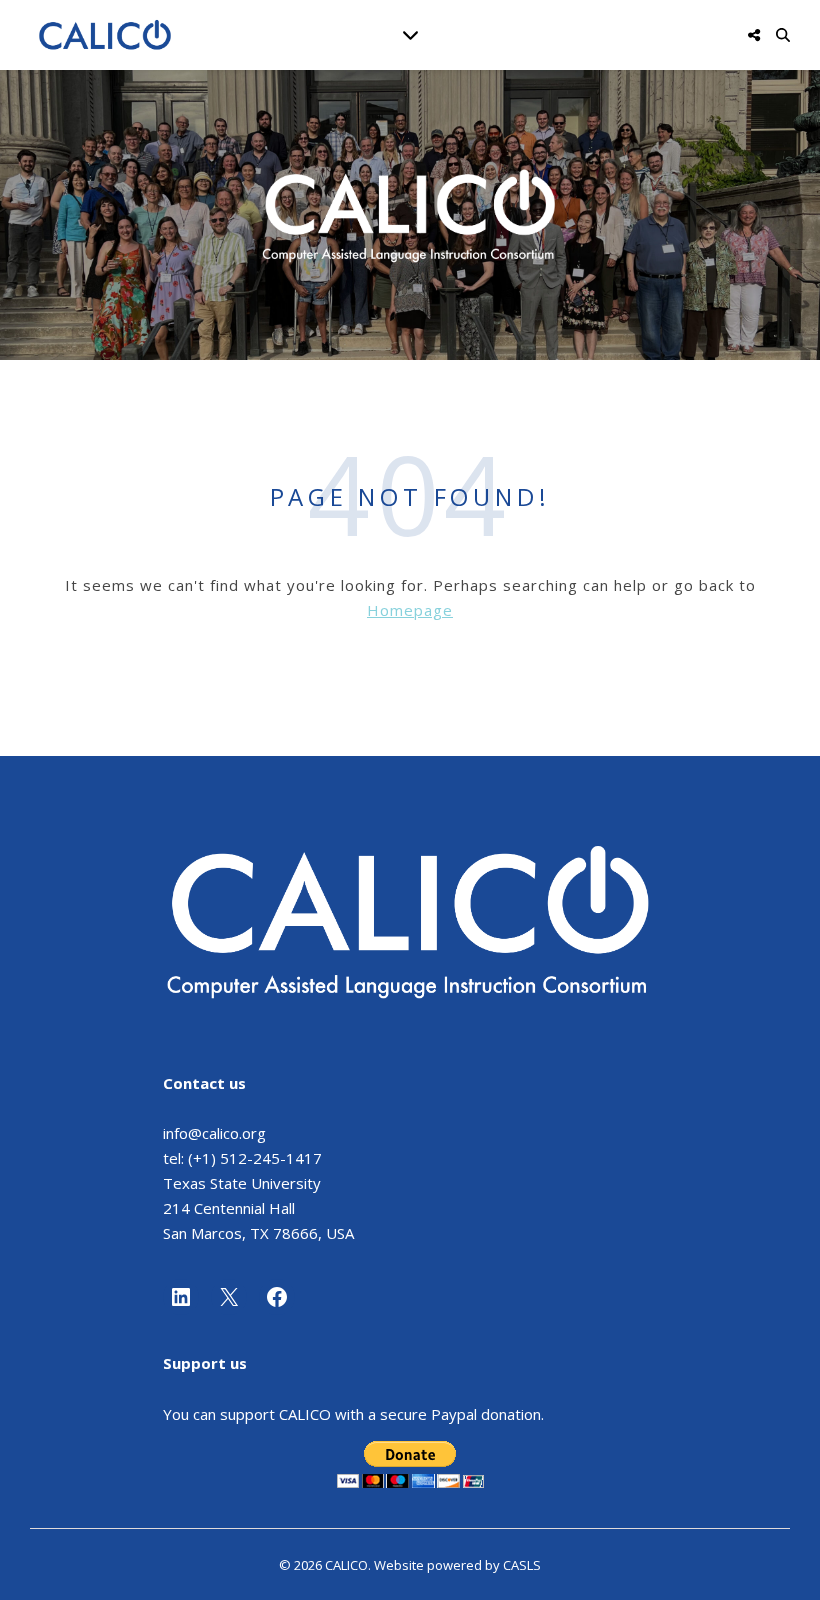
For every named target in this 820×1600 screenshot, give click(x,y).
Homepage (410, 610)
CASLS (522, 1565)
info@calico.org (214, 1133)
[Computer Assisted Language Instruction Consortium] (105, 35)
